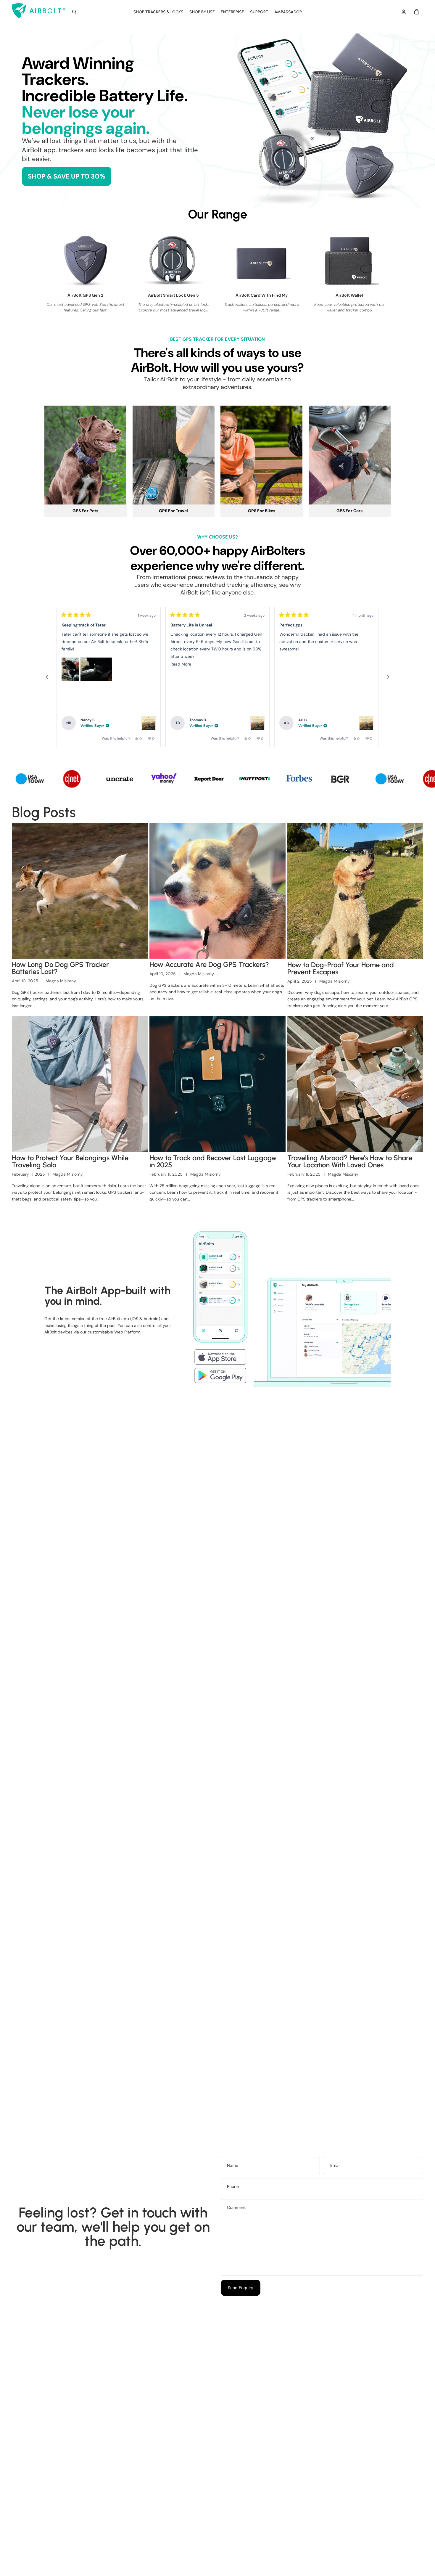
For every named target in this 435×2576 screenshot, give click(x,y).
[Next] (388, 677)
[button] (70, 669)
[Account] (404, 12)
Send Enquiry (241, 2288)
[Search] (74, 12)
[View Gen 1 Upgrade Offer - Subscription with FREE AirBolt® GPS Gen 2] (149, 723)
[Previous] (47, 677)
